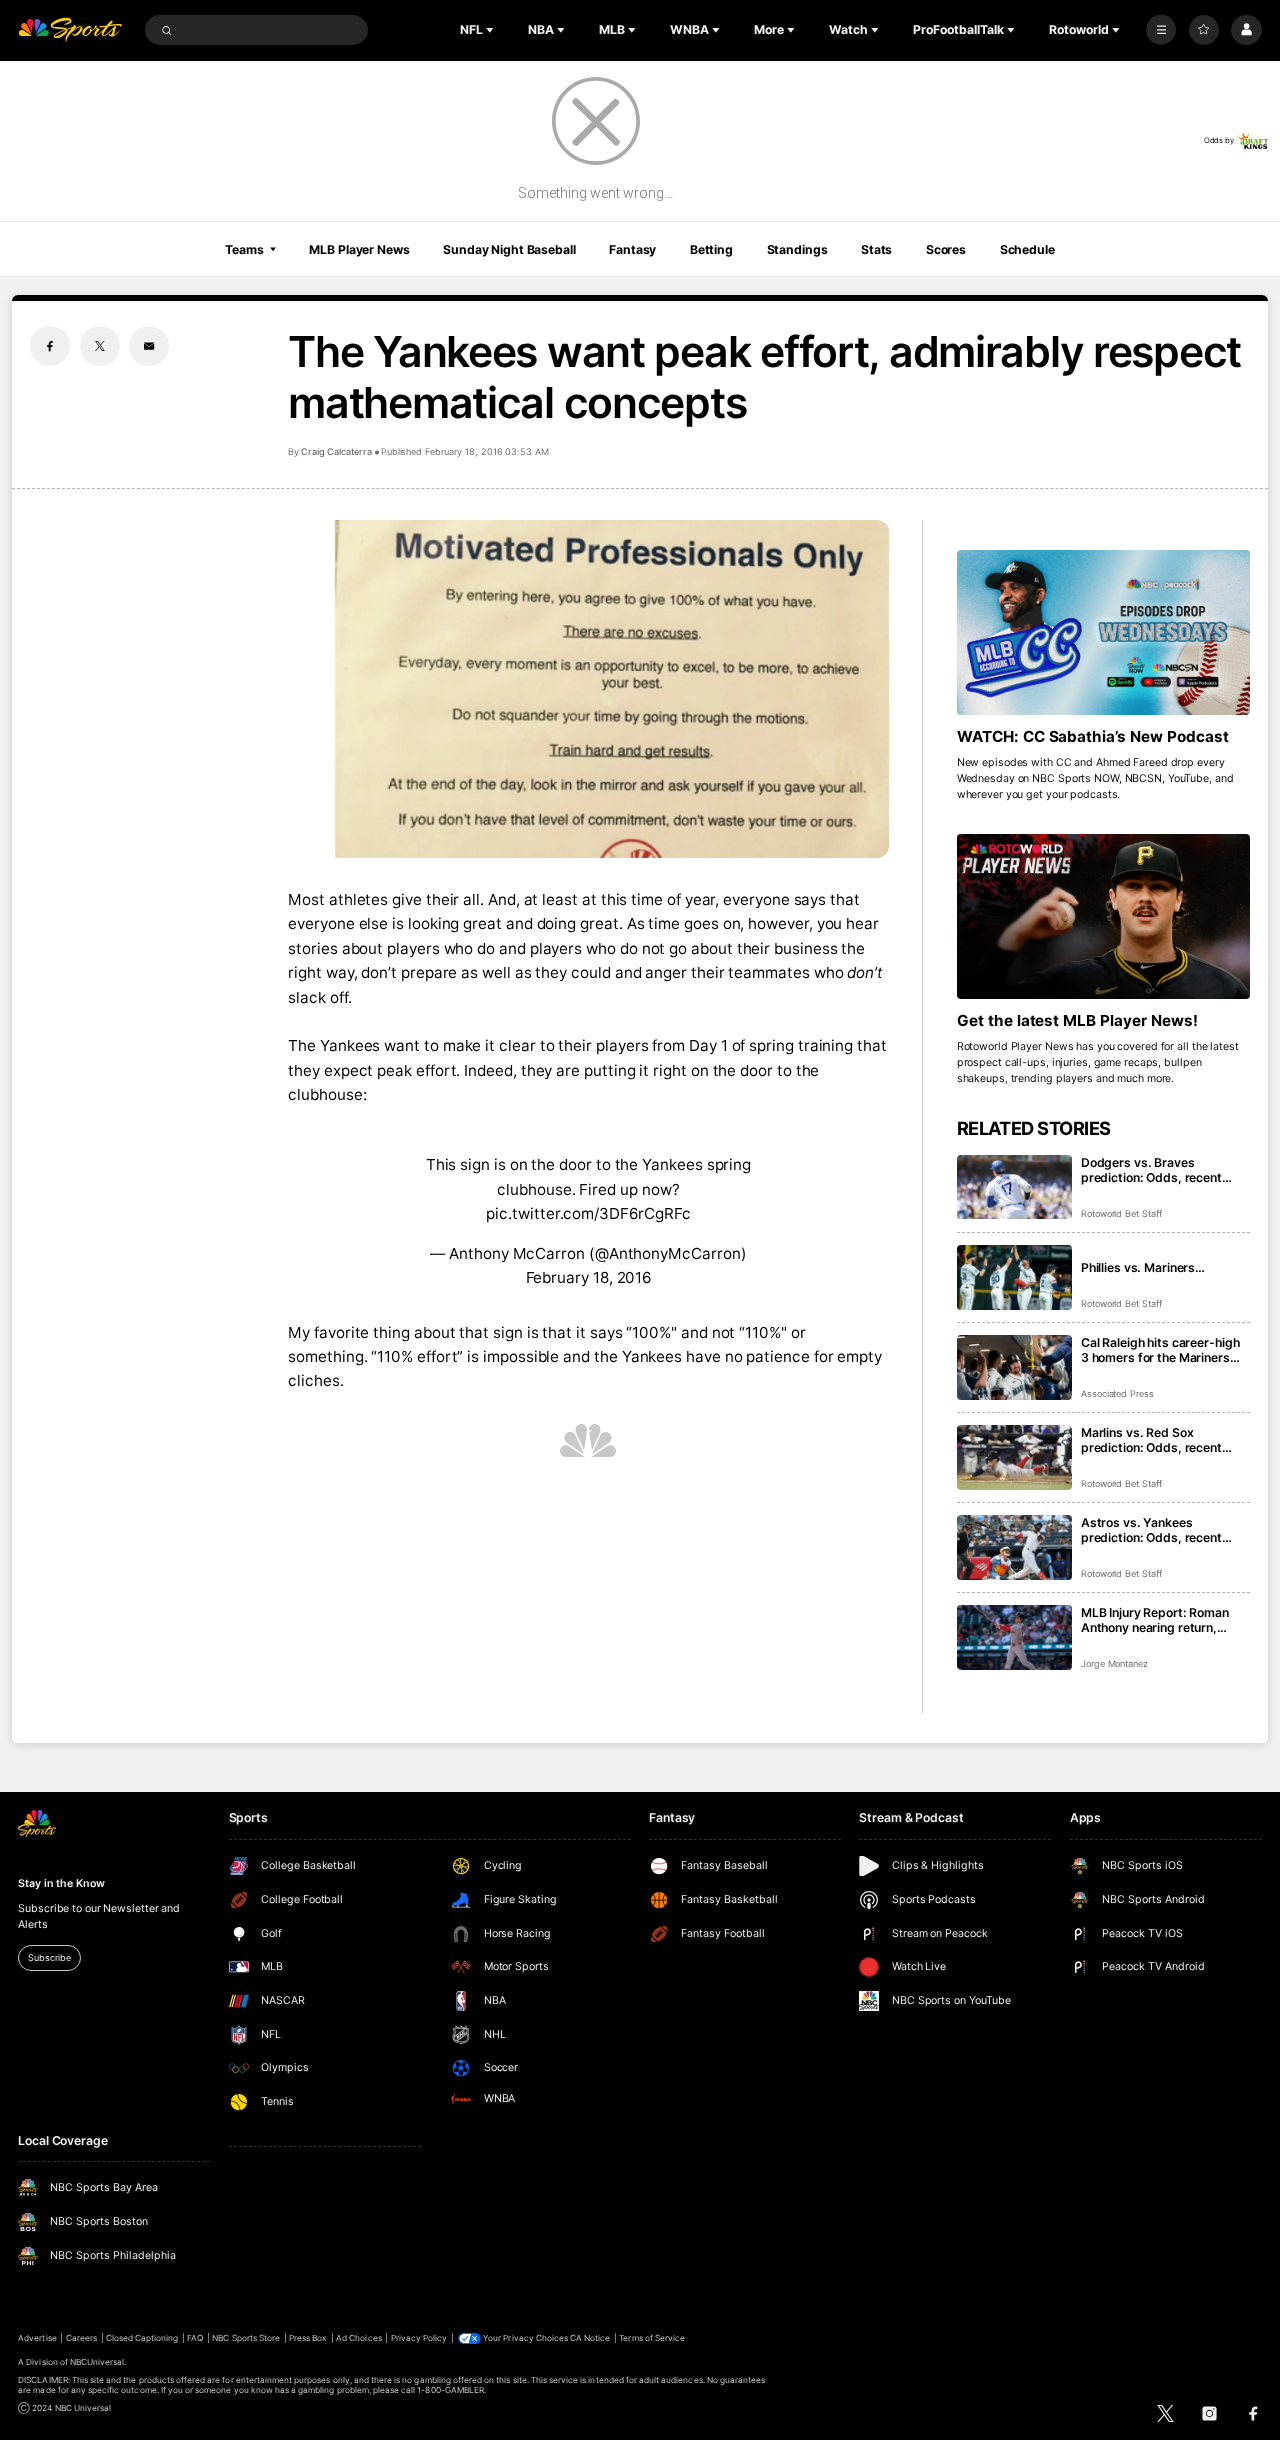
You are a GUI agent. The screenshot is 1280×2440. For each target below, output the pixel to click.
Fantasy (632, 249)
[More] (1161, 30)
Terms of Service (652, 2338)
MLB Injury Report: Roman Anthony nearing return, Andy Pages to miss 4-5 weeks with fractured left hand (1155, 1620)
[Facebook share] (50, 346)
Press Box (308, 2338)
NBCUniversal (97, 2362)
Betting (711, 249)
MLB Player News (359, 249)
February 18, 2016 (589, 1277)
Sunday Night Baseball (509, 249)
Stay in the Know (61, 1883)
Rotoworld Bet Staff (1121, 1213)
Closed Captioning (142, 2338)
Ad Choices (358, 2338)
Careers (81, 2338)
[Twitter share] (100, 346)
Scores (946, 249)
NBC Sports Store (246, 2338)
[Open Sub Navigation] (492, 30)
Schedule (1027, 249)
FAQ (195, 2338)
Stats (876, 249)
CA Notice (590, 2338)
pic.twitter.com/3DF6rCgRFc (588, 1213)
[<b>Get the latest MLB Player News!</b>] (1103, 916)
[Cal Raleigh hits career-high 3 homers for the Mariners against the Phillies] (1014, 1367)
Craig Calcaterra (336, 451)
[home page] (70, 30)
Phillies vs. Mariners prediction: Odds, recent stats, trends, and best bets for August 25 (1162, 1267)
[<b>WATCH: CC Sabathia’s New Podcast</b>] (1103, 632)
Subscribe (49, 1957)
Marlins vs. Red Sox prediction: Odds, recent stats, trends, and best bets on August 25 (1162, 1440)
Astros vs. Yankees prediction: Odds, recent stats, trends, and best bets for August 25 (1162, 1530)
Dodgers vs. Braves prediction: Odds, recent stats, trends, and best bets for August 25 (1162, 1170)
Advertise (37, 2338)
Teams (244, 249)
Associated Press (1117, 1393)
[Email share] (149, 346)
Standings (797, 249)
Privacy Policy (419, 2338)
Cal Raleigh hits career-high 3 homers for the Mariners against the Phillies (1160, 1350)
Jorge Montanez (1114, 1663)
